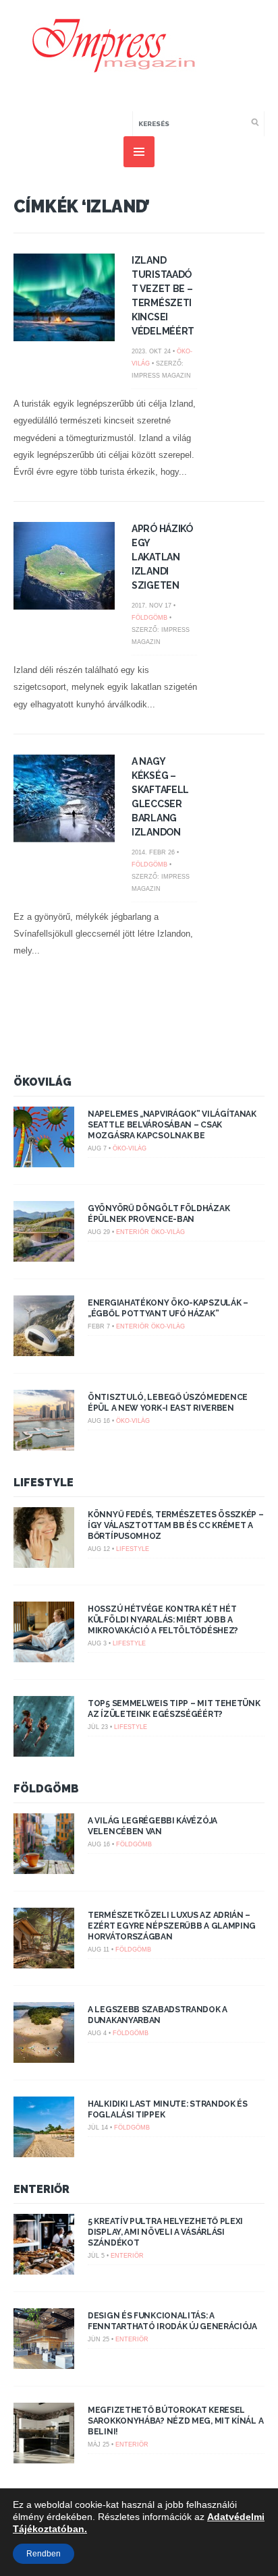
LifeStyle (44, 1483)
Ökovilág (43, 1082)
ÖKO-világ (130, 1148)
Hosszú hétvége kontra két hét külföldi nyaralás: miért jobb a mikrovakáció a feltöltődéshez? (163, 1620)
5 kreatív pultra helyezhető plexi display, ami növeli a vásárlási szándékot (165, 2232)
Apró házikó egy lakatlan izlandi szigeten (162, 557)
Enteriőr (133, 1232)
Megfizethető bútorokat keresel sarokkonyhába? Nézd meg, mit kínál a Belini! (175, 2421)
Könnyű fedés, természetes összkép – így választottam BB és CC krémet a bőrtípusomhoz (176, 1525)
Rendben (44, 2554)
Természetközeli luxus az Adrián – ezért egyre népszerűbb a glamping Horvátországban (172, 1926)
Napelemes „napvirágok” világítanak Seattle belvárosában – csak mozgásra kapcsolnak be (172, 1125)
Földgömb (149, 618)
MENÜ (139, 152)
